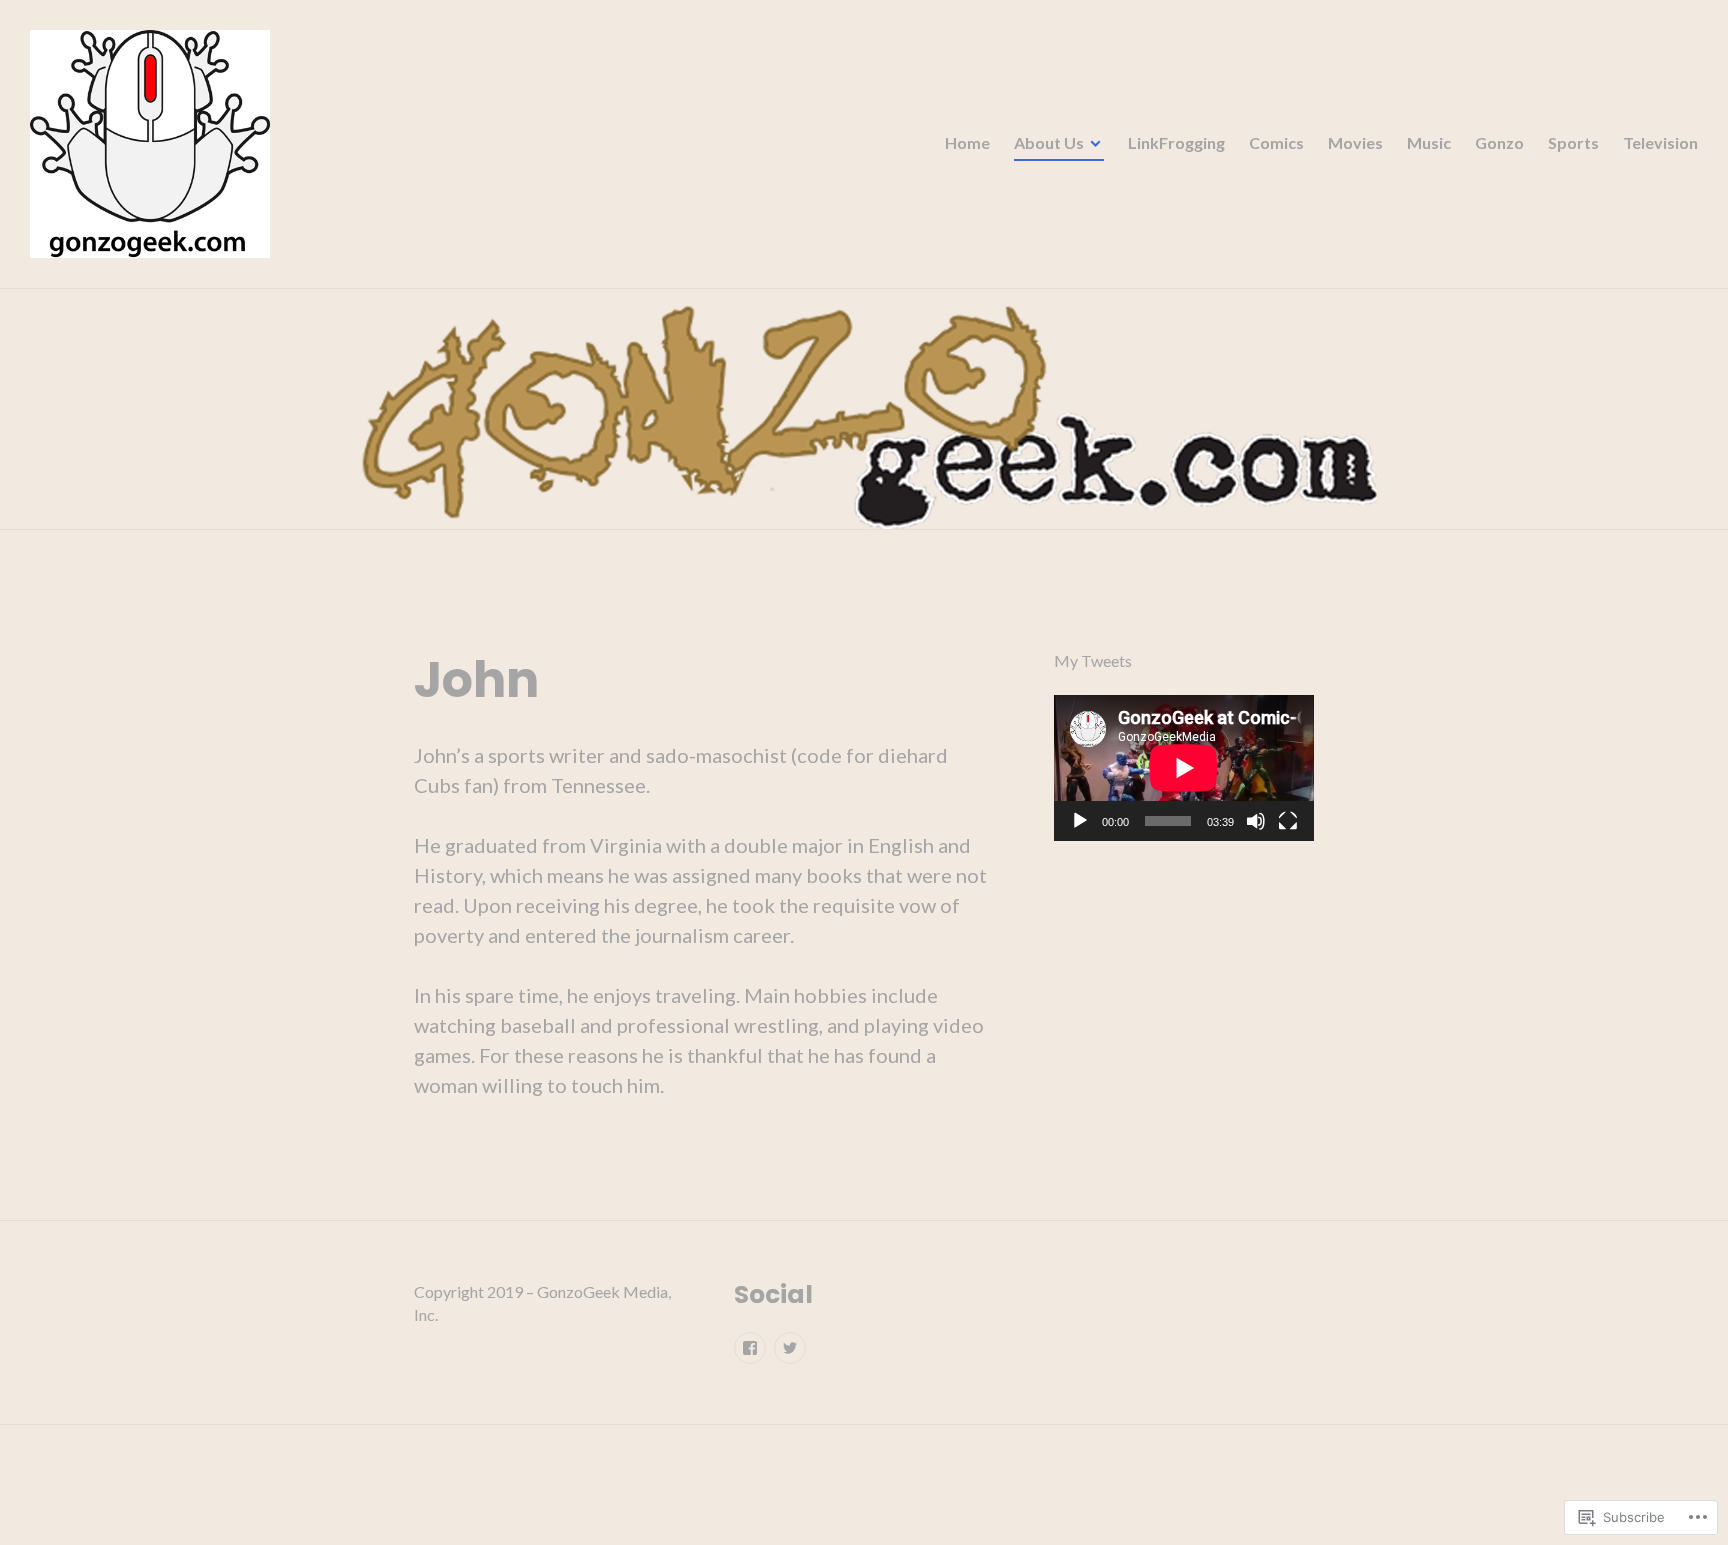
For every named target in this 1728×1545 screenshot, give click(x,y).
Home (967, 142)
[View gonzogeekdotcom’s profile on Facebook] (750, 1348)
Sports (1573, 142)
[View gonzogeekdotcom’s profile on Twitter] (790, 1348)
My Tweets (1093, 660)
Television (1660, 142)
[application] (1184, 768)
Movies (1355, 142)
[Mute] (1256, 822)
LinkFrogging (1176, 142)
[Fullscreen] (1288, 822)
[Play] (1080, 822)
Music (1429, 142)
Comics (1276, 142)
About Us (1049, 142)
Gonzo (1499, 142)
